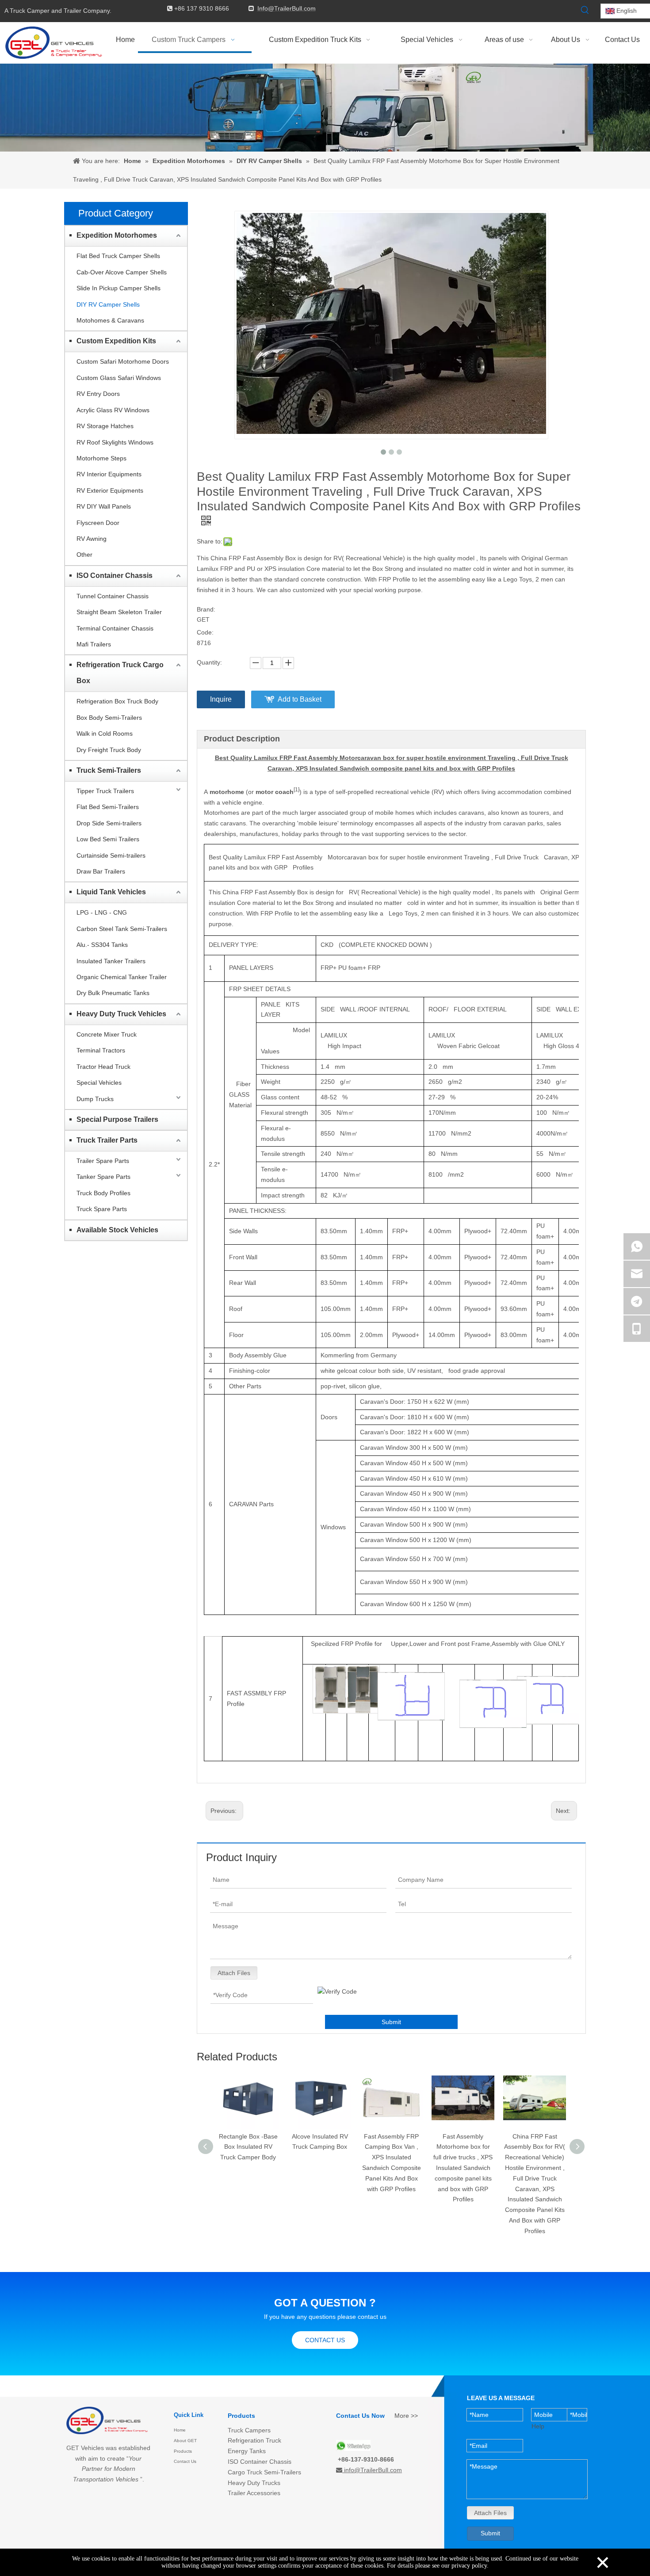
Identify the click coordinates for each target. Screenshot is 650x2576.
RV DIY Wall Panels (104, 506)
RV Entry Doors (98, 394)
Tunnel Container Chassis (113, 596)
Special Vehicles (99, 1083)
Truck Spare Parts (102, 1209)
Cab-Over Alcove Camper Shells (122, 272)
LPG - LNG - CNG (102, 912)
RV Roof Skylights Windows (115, 442)
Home (180, 2430)
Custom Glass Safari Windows (119, 378)
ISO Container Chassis (115, 576)
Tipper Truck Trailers (105, 791)
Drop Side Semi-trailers (109, 823)
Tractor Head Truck (103, 1067)
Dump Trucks (95, 1099)
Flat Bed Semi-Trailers (108, 807)
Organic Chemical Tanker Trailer (122, 977)
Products (183, 2451)
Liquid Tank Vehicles (111, 892)
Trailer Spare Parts (103, 1161)
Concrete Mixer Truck (107, 1034)
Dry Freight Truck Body (109, 750)
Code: (205, 632)
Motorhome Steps (101, 458)
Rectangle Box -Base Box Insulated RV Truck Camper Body (248, 2147)
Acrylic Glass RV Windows (113, 410)
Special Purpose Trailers (117, 1119)
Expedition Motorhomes (117, 235)
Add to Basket (300, 699)
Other (84, 555)
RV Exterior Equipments (110, 490)
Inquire (221, 699)
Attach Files (234, 1973)
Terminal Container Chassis (115, 628)
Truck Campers (249, 2430)
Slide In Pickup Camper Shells (119, 288)
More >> (406, 2416)
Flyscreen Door (98, 523)
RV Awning (92, 539)
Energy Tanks (247, 2451)
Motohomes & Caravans (110, 320)
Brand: (206, 609)
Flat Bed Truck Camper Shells (118, 256)
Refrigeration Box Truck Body (117, 701)
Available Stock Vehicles (117, 1230)
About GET (185, 2441)
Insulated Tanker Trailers (111, 961)
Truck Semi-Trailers (109, 770)
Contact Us (185, 2461)
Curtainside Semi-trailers (111, 855)
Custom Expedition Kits (116, 341)
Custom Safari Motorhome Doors (123, 361)
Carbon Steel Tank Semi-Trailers (122, 929)
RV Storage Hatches (105, 426)
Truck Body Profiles (103, 1193)
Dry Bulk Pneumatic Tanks (113, 993)
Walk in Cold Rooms (105, 733)
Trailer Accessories (254, 2493)
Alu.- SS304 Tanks (102, 945)
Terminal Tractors (101, 1050)
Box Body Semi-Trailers (109, 718)
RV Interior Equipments (109, 474)
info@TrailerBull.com (373, 2470)
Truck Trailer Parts (107, 1140)
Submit (391, 2022)
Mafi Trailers (94, 644)
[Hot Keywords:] (585, 10)
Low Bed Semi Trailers (108, 839)
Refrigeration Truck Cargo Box (120, 673)
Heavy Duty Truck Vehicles (121, 1014)
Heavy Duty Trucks (254, 2483)
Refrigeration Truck (254, 2440)
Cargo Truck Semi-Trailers (264, 2472)
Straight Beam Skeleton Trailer (119, 612)
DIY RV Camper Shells (108, 304)
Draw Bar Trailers (101, 871)
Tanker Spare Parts (103, 1177)
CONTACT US (325, 2340)
